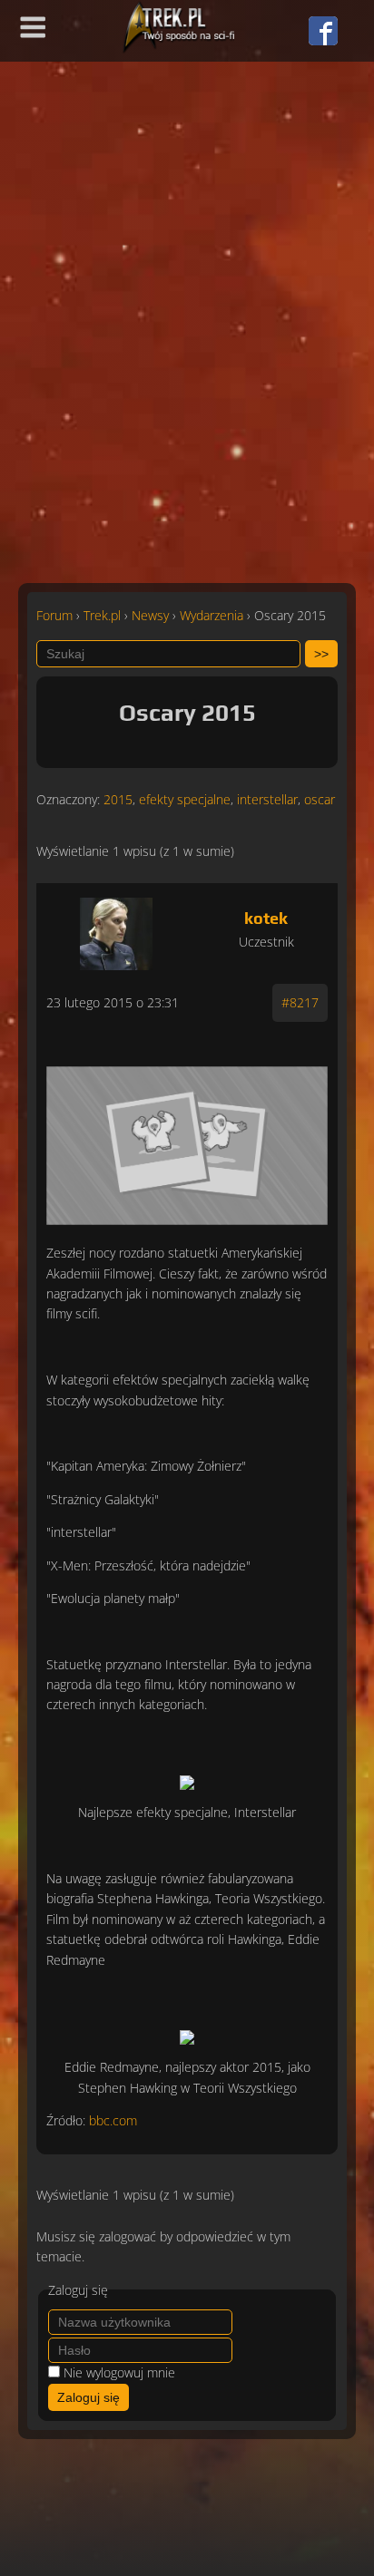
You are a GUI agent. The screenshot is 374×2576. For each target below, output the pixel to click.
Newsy (150, 615)
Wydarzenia (212, 615)
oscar (320, 799)
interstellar (267, 799)
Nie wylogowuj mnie (119, 2372)
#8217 (300, 1002)
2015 (118, 799)
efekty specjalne (185, 799)
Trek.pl (102, 615)
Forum (54, 615)
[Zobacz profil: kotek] (117, 929)
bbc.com (113, 2120)
